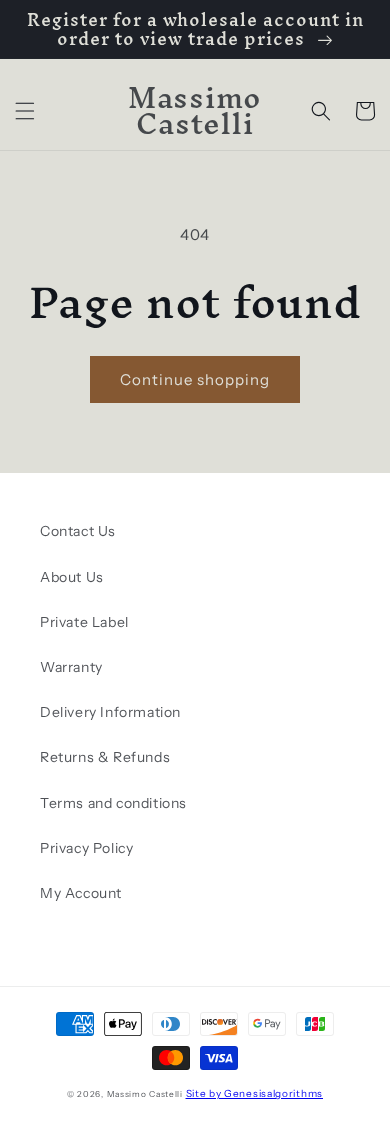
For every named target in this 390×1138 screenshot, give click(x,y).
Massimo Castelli (145, 1094)
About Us (72, 577)
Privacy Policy (86, 848)
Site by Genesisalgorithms (255, 1093)
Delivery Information (110, 712)
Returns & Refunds (105, 757)
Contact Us (78, 531)
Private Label (84, 622)
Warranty (71, 667)
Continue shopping (195, 379)
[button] (25, 111)
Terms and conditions (113, 803)
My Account (81, 893)
